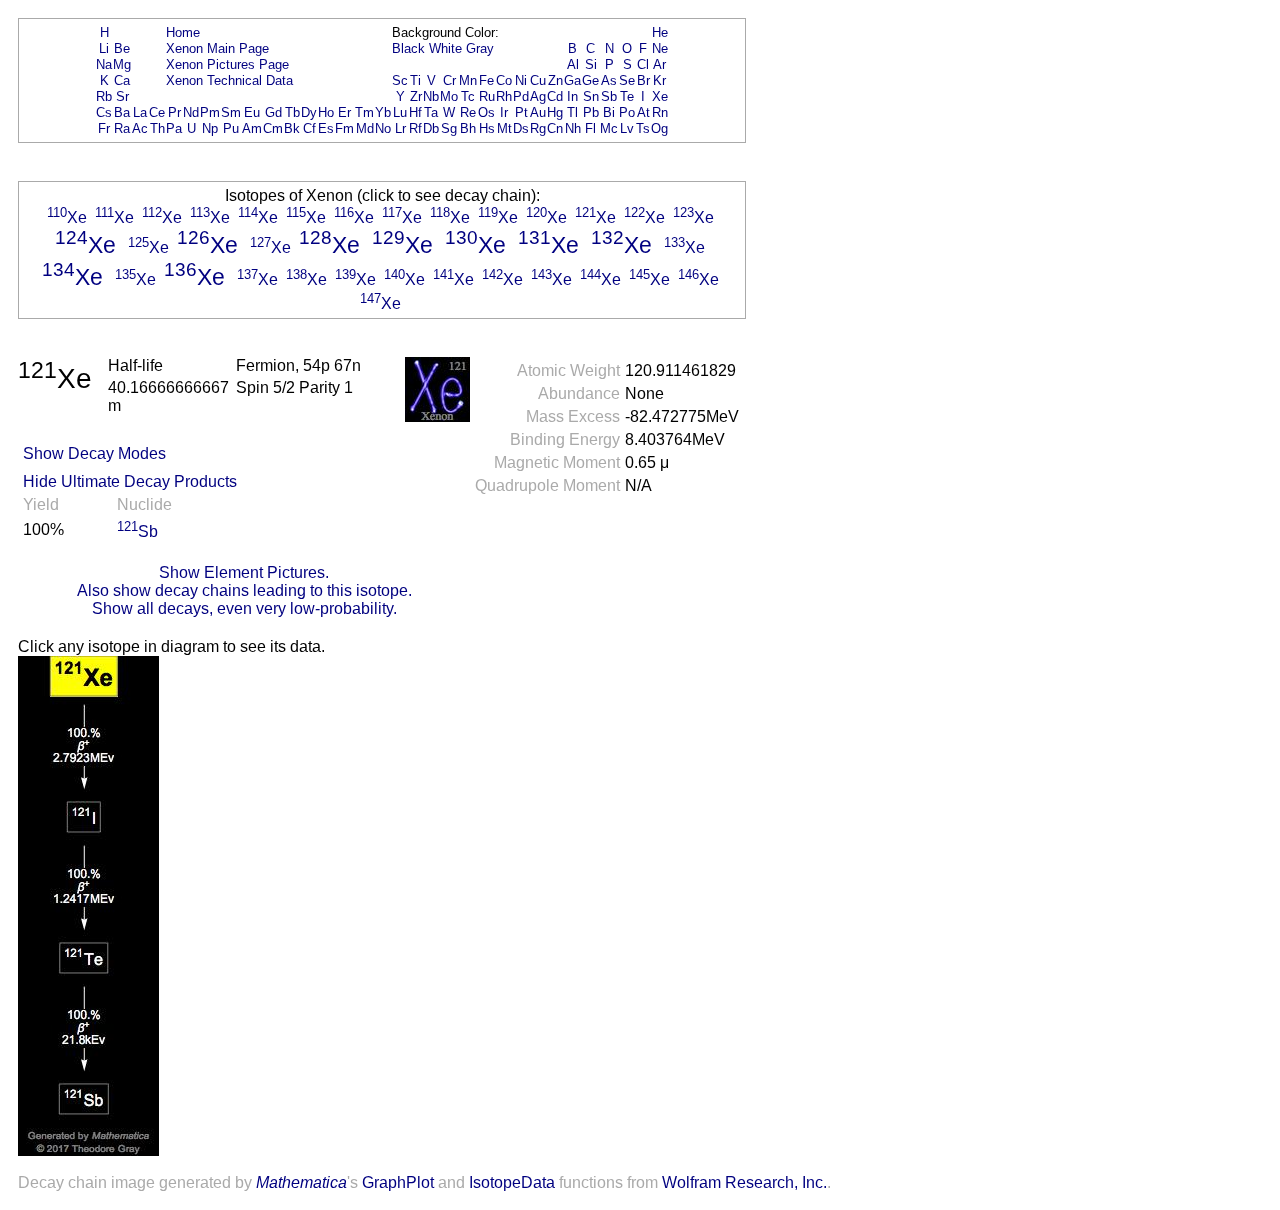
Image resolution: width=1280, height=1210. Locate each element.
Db (431, 128)
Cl (643, 64)
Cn (555, 128)
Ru (487, 96)
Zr (416, 96)
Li (104, 48)
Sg (449, 128)
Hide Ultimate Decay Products (130, 481)
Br (643, 80)
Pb (591, 112)
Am (252, 128)
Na (104, 64)
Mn (468, 80)
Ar (659, 64)
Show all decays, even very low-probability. (244, 608)
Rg (538, 128)
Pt (521, 112)
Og (659, 128)
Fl (590, 128)
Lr (400, 128)
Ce (157, 112)
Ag (538, 96)
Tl (572, 112)
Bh (468, 128)
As (609, 80)
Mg (122, 64)
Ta (431, 112)
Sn (591, 96)
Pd (521, 96)
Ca (122, 80)
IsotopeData (512, 1182)
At (643, 112)
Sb (609, 96)
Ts (643, 128)
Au (538, 112)
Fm (344, 128)
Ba (122, 112)
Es (326, 128)
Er (344, 112)
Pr (174, 112)
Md (365, 128)
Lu (400, 112)
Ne (660, 48)
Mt (504, 128)
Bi (609, 112)
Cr (449, 80)
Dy (309, 112)
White (445, 48)
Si (591, 64)
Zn (555, 80)
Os (486, 112)
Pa (174, 128)
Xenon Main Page (217, 48)
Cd (555, 96)
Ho (326, 112)
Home (183, 32)
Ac (140, 128)
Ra (122, 128)
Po (627, 112)
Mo (449, 96)
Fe (486, 80)
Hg (555, 112)
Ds (521, 128)
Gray (480, 48)
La (140, 112)
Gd (273, 112)
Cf (309, 128)
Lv (627, 128)
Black (408, 48)
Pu (231, 128)
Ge (590, 80)
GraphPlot (398, 1182)
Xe (660, 96)
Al (573, 64)
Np (210, 128)
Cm (273, 128)
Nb (431, 96)
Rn (660, 112)
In (572, 96)
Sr (122, 96)
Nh (573, 128)
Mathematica (301, 1182)
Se (627, 80)
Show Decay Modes (94, 453)
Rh (504, 96)
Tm (364, 112)
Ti (415, 80)
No (383, 128)
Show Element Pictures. (244, 572)
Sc (400, 80)
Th (157, 128)
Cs (104, 112)
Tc (468, 96)
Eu (252, 112)
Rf (415, 128)
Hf (415, 112)
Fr (104, 128)
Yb (383, 112)
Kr (659, 80)
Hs (487, 128)
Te (627, 96)
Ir (504, 112)
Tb (292, 112)
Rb (104, 96)
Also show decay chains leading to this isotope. (244, 590)
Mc (609, 128)
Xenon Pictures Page (227, 64)
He (660, 32)
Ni (521, 80)
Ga (572, 80)
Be (122, 48)
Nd (191, 112)
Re (468, 112)
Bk (292, 128)
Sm (231, 112)
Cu (538, 80)
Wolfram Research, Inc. (744, 1182)
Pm (210, 112)
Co (504, 80)
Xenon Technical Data (229, 80)
